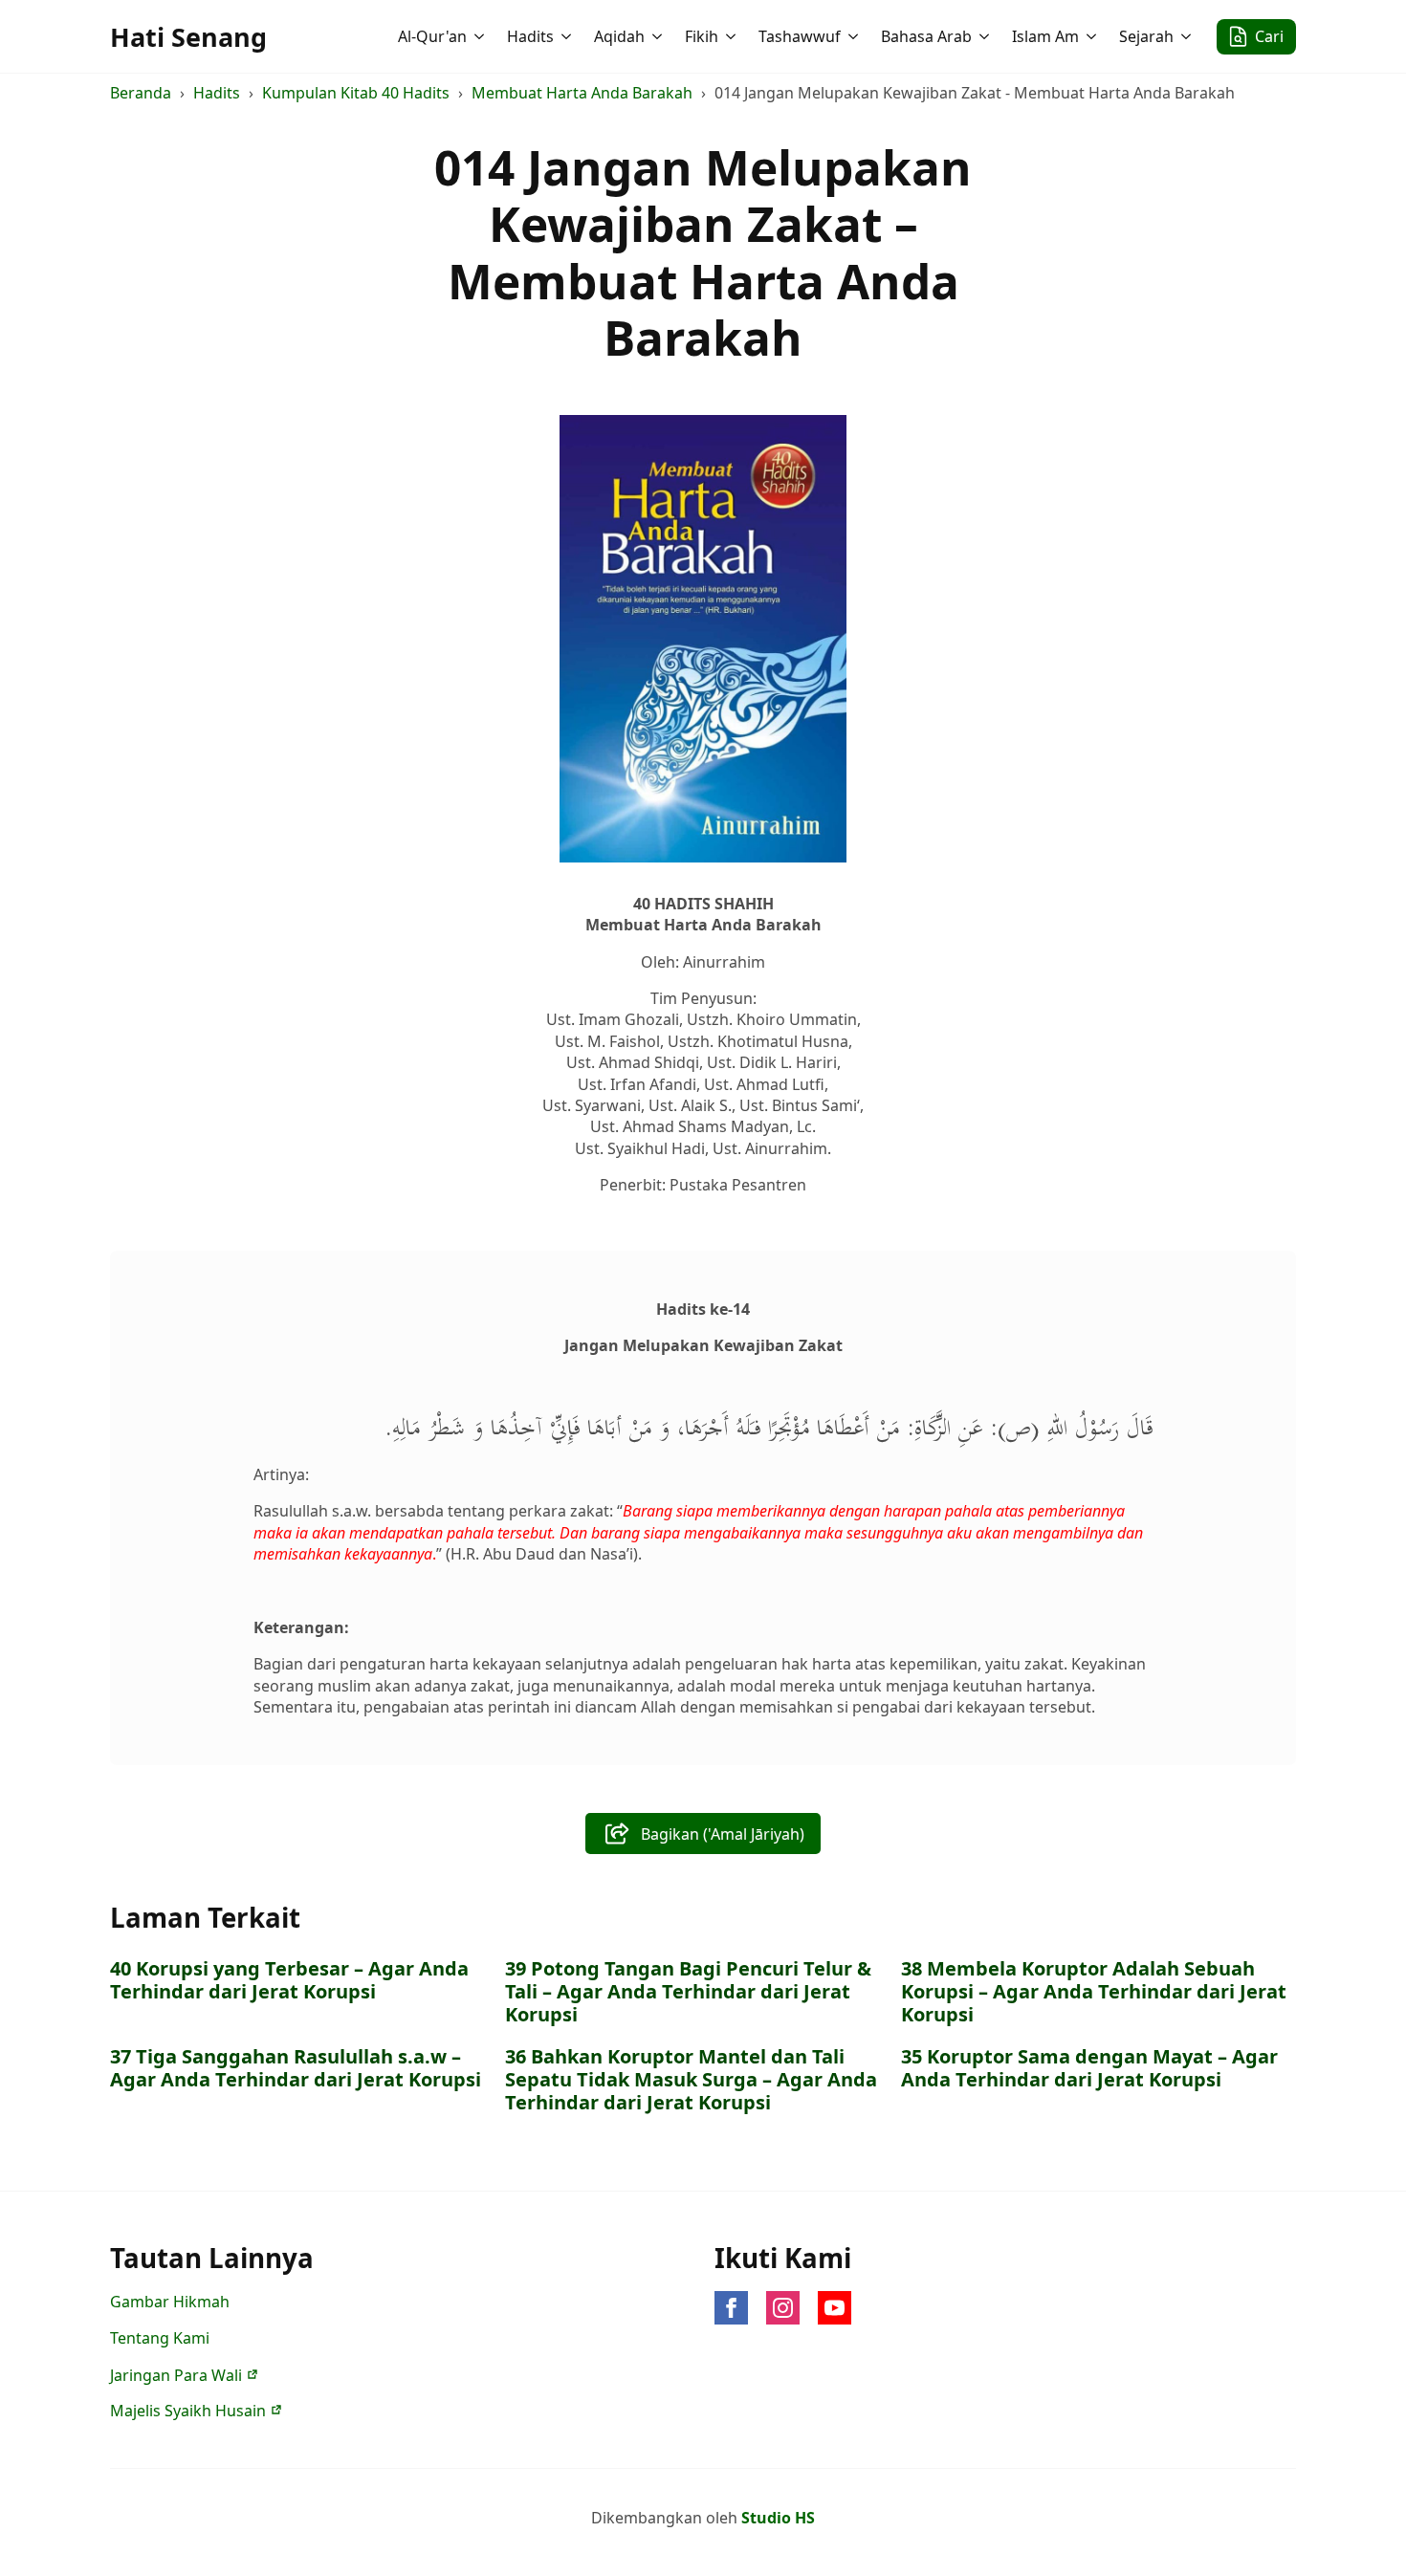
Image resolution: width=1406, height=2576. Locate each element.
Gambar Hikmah (170, 2302)
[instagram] (783, 2308)
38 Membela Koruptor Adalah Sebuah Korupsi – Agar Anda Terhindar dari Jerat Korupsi (1094, 1992)
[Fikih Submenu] (733, 36)
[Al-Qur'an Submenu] (481, 36)
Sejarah (1146, 36)
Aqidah (619, 36)
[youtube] (835, 2308)
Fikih (702, 36)
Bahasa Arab (926, 36)
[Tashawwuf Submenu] (855, 36)
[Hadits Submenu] (568, 36)
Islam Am (1045, 36)
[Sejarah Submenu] (1188, 36)
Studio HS (778, 2518)
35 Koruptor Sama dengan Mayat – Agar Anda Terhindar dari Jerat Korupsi (1089, 2068)
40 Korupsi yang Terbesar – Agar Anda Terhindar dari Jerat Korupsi (289, 1980)
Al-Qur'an (432, 36)
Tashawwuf (800, 36)
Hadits (530, 36)
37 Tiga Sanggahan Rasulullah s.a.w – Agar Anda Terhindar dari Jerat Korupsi (296, 2068)
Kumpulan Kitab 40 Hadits (356, 93)
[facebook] (731, 2308)
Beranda (141, 93)
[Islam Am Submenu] (1093, 36)
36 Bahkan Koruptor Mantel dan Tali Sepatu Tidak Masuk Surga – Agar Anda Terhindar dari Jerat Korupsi (691, 2080)
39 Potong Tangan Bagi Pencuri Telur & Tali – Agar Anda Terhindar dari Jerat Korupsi (688, 1992)
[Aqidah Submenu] (659, 36)
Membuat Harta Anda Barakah (582, 93)
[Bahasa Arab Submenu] (986, 36)
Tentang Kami (160, 2338)
